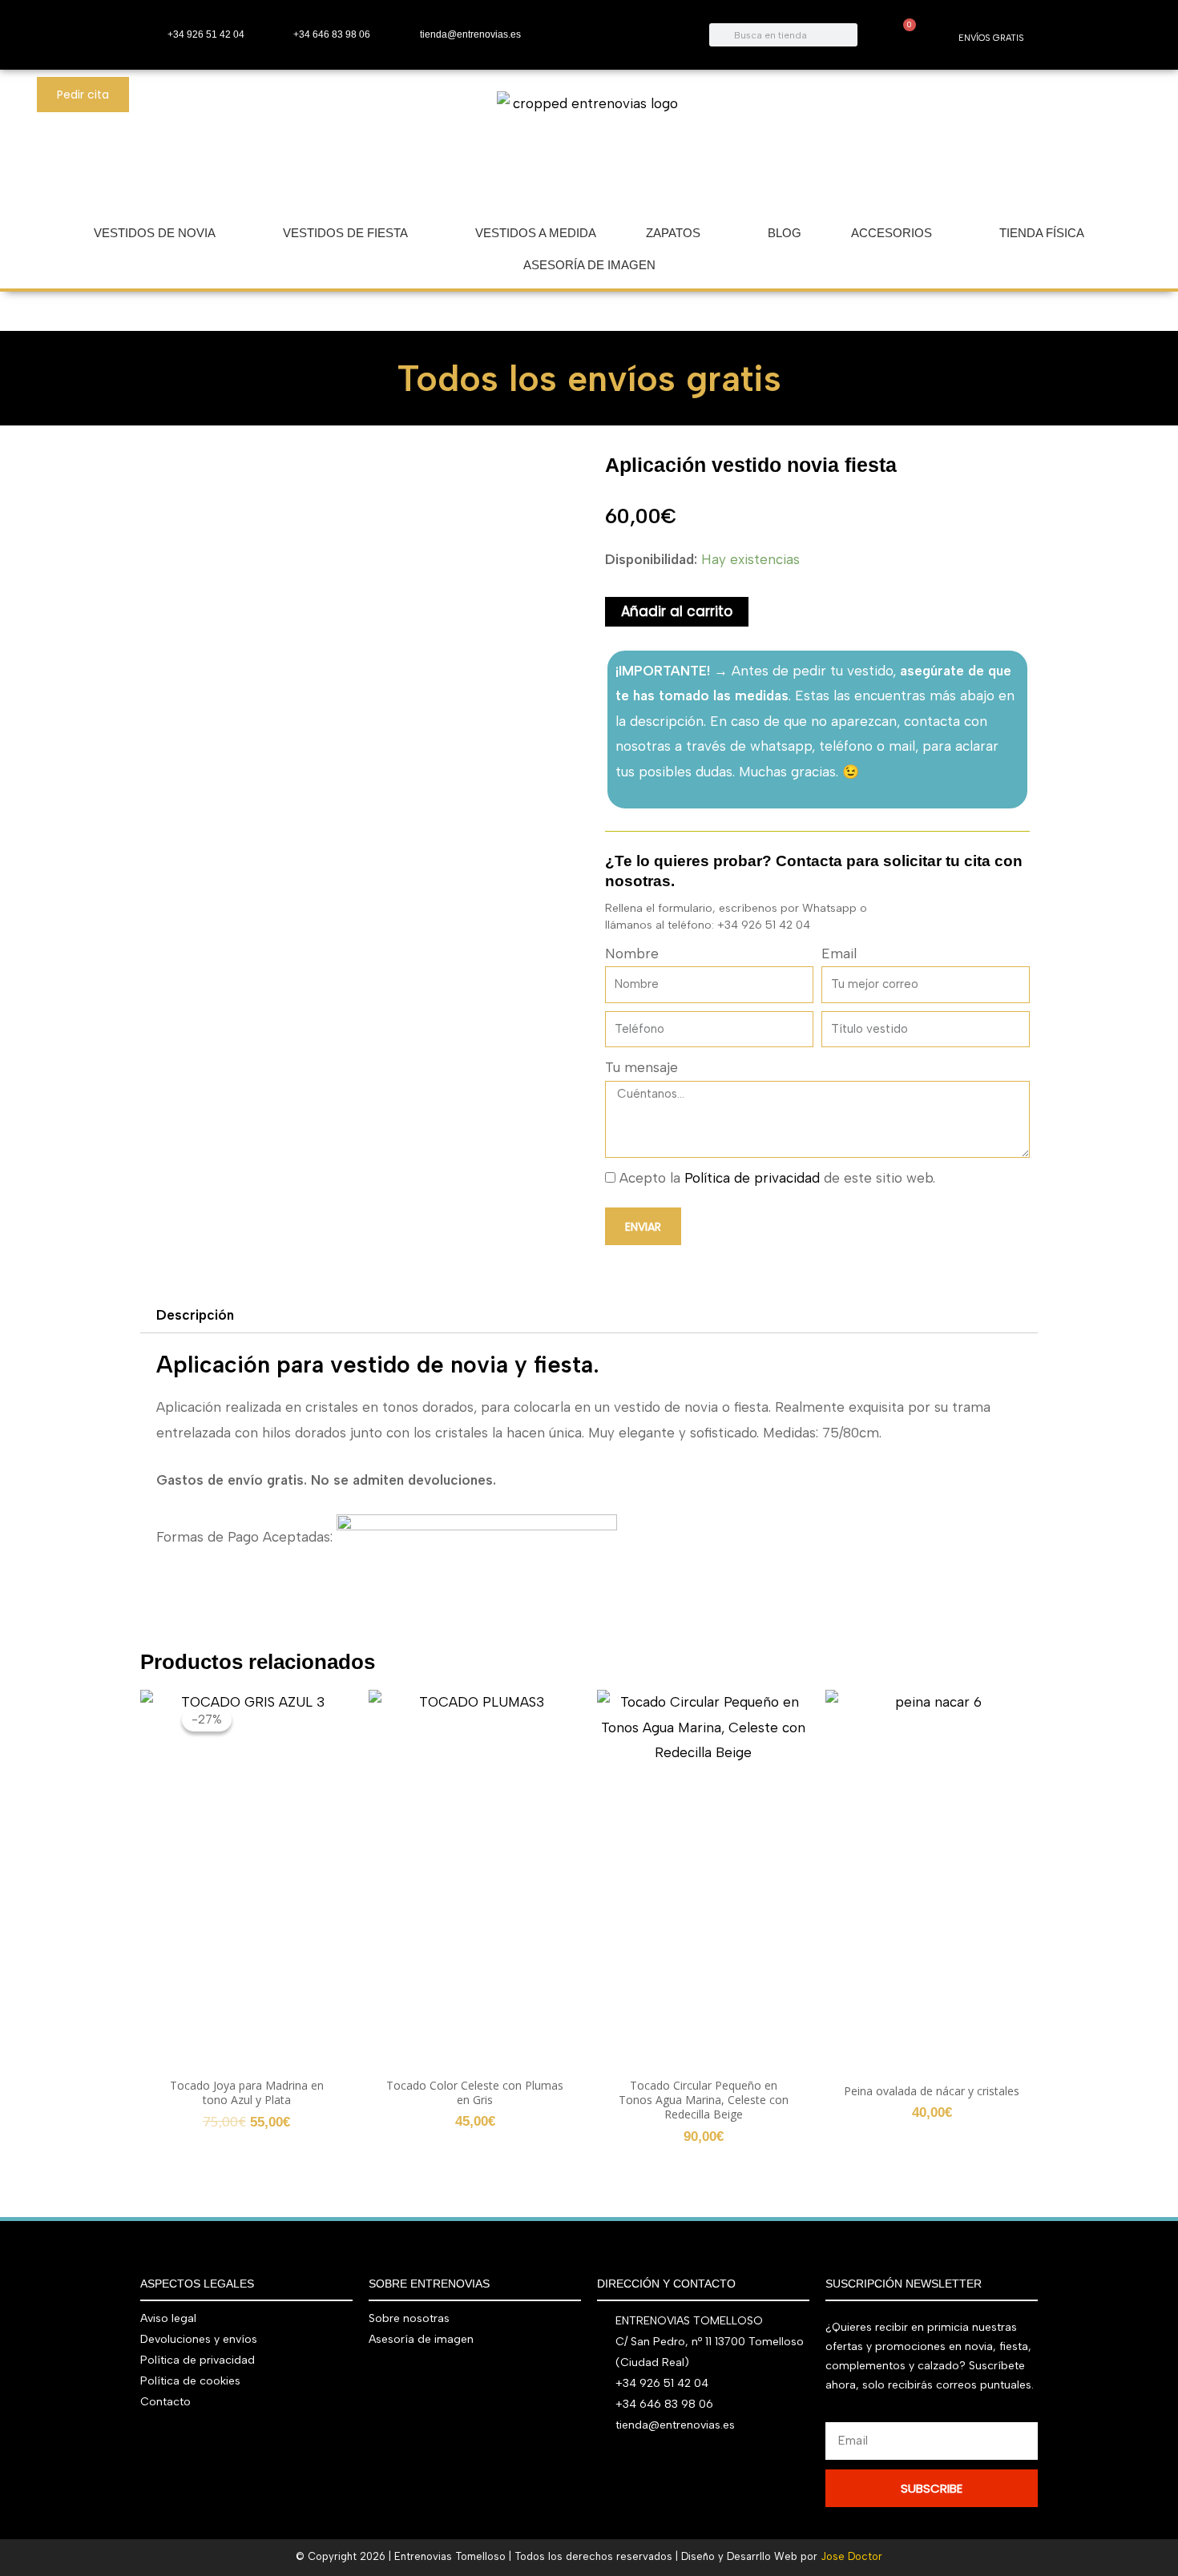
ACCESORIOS (892, 233)
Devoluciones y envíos (199, 2339)
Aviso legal (168, 2318)
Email (839, 953)
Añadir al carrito (677, 611)
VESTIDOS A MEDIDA (536, 233)
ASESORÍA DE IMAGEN (589, 265)
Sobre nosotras (409, 2318)
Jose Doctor (851, 2556)
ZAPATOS (673, 233)
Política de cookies (190, 2381)
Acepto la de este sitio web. (777, 1178)
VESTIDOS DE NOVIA (155, 233)
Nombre (632, 953)
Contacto (165, 2402)
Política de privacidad (752, 1178)
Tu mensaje (641, 1067)
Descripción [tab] (195, 1315)
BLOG (785, 233)
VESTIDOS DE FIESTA (345, 233)
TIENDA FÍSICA (1042, 233)
